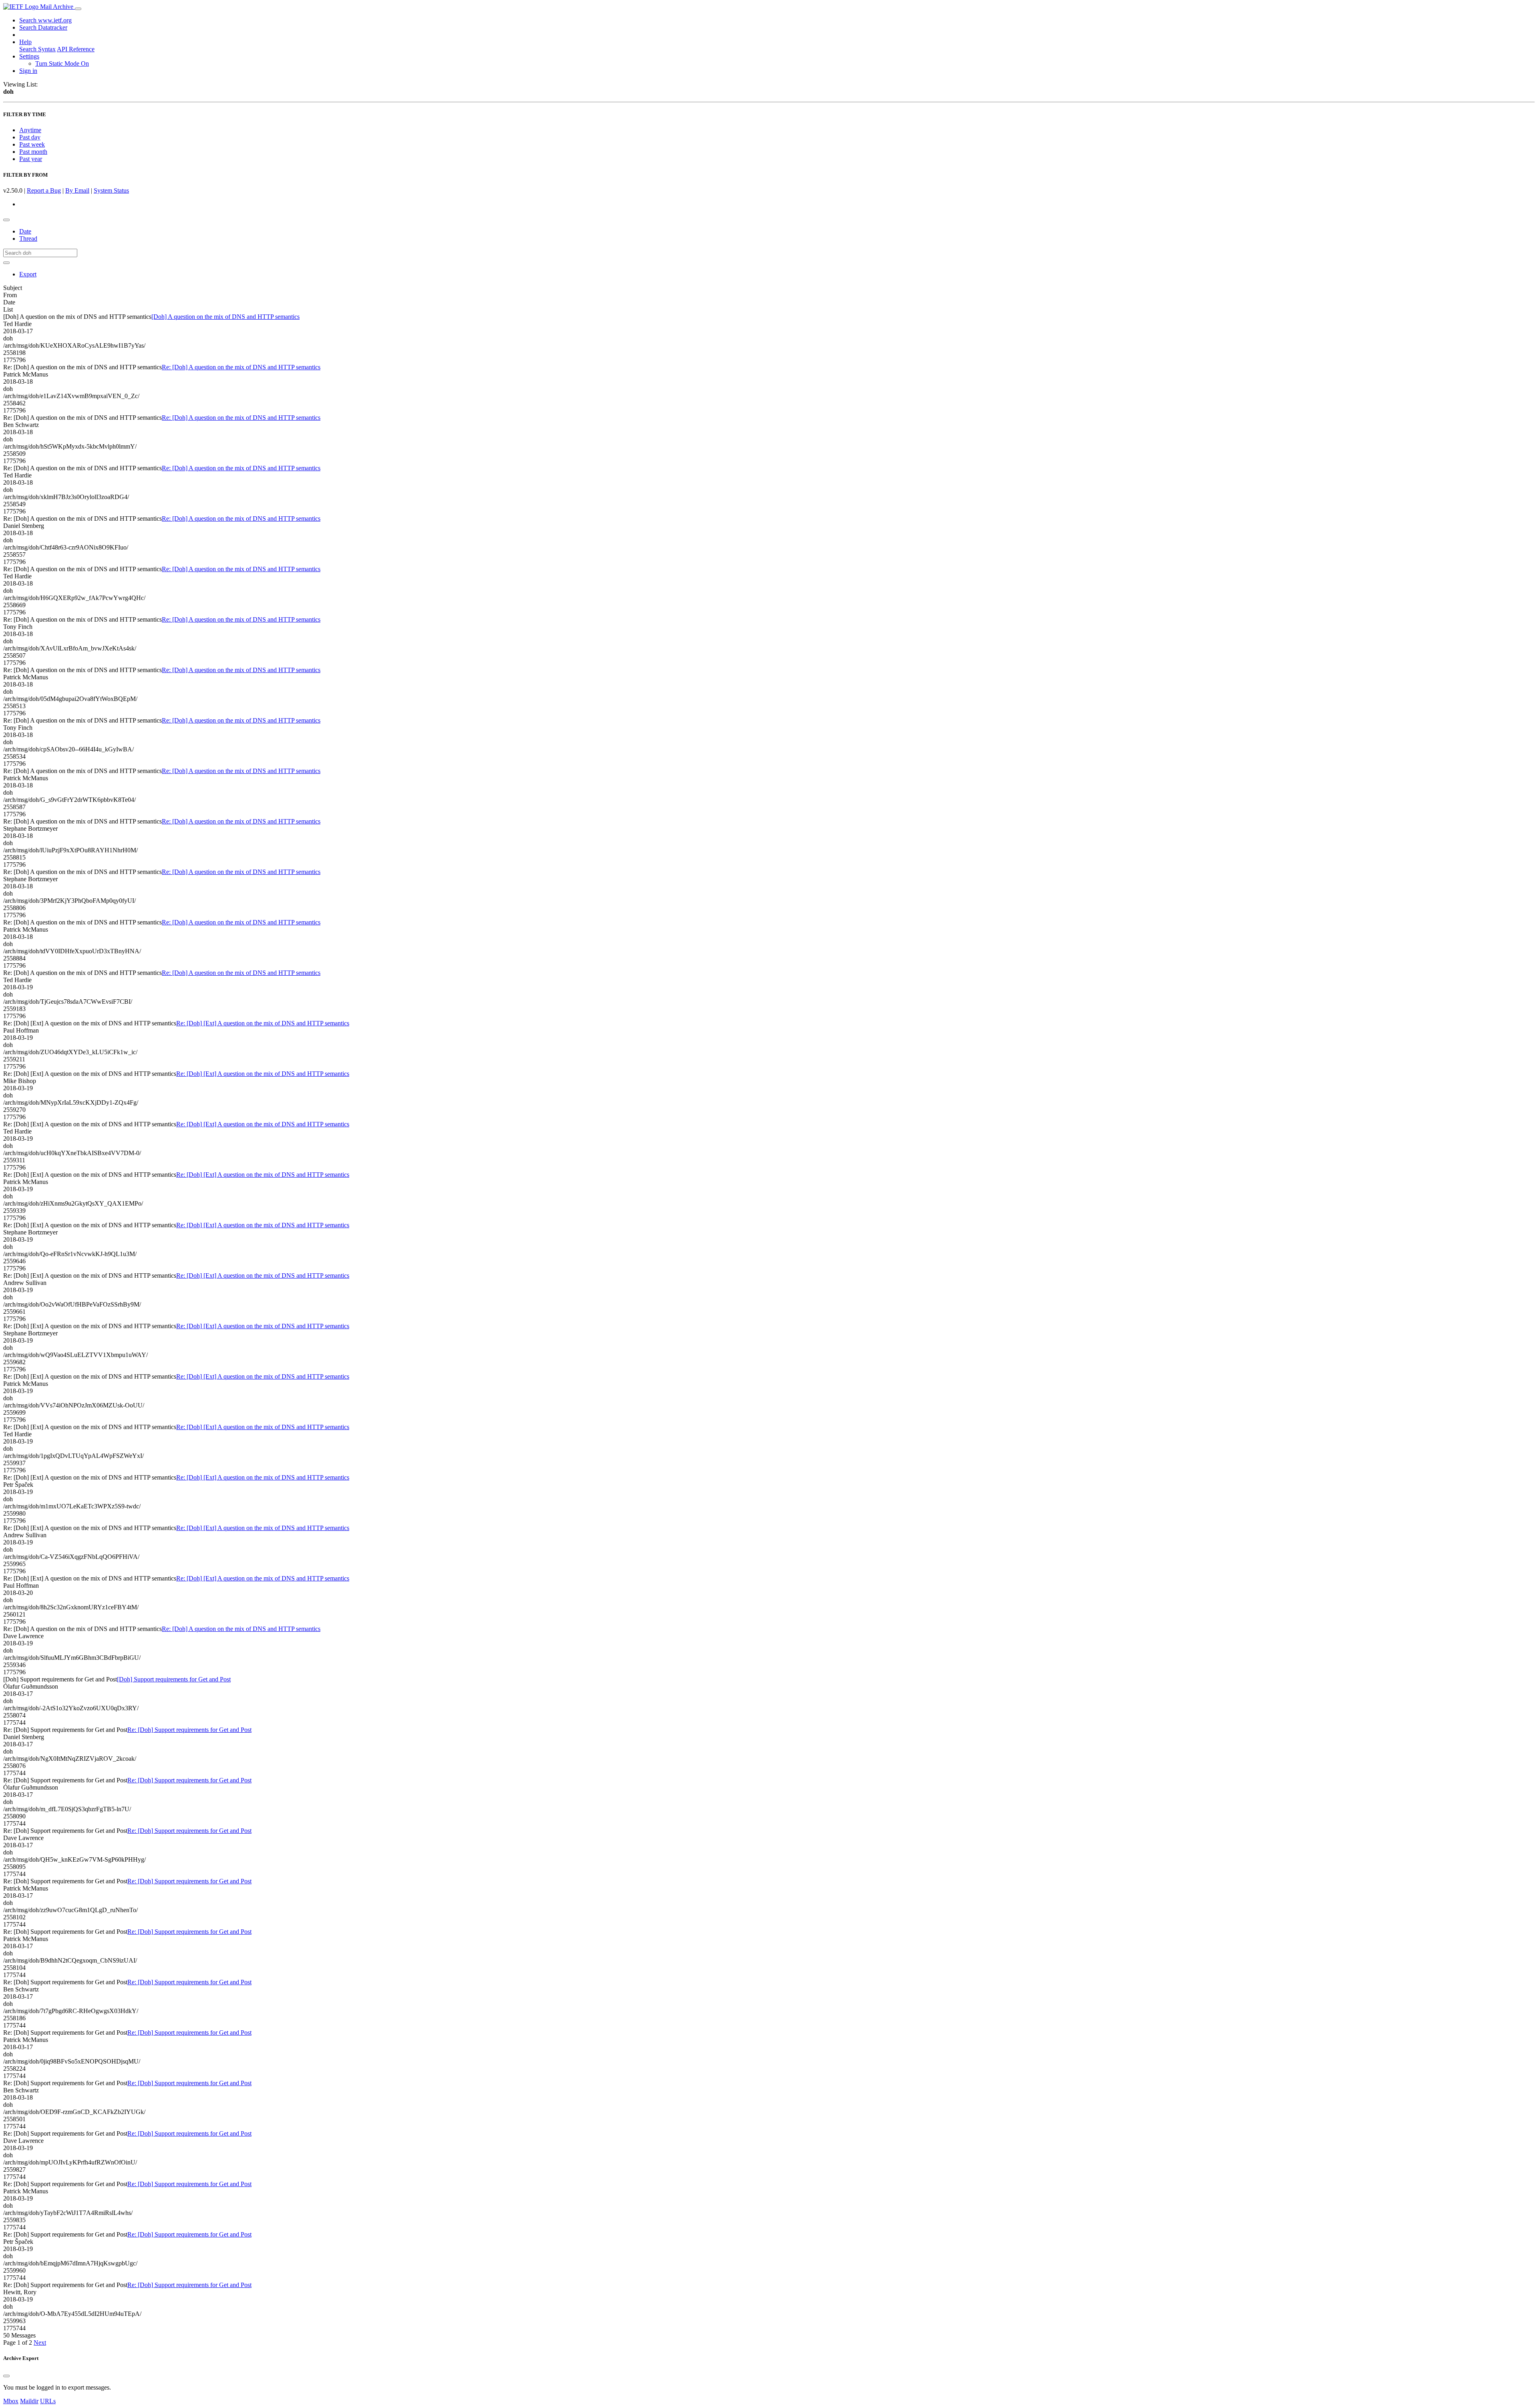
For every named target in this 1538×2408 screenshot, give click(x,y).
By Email (77, 190)
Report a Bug (44, 190)
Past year (31, 159)
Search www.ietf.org (45, 20)
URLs (48, 2401)
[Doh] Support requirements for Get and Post (174, 1679)
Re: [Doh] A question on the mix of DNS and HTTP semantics (241, 367)
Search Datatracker (43, 27)
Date (25, 231)
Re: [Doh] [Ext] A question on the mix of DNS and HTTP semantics (263, 1023)
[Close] (6, 2376)
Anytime (30, 130)
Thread (28, 239)
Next (40, 2343)
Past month (33, 152)
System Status (111, 190)
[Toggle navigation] (78, 9)
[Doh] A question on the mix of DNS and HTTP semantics (225, 317)
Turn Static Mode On (62, 63)
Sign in (28, 71)
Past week (32, 144)
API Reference (76, 49)
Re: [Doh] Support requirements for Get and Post (189, 1730)
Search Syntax (37, 49)
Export (28, 274)
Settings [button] (29, 56)
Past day (30, 137)
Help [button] (25, 42)
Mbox (11, 2401)
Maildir (29, 2401)
